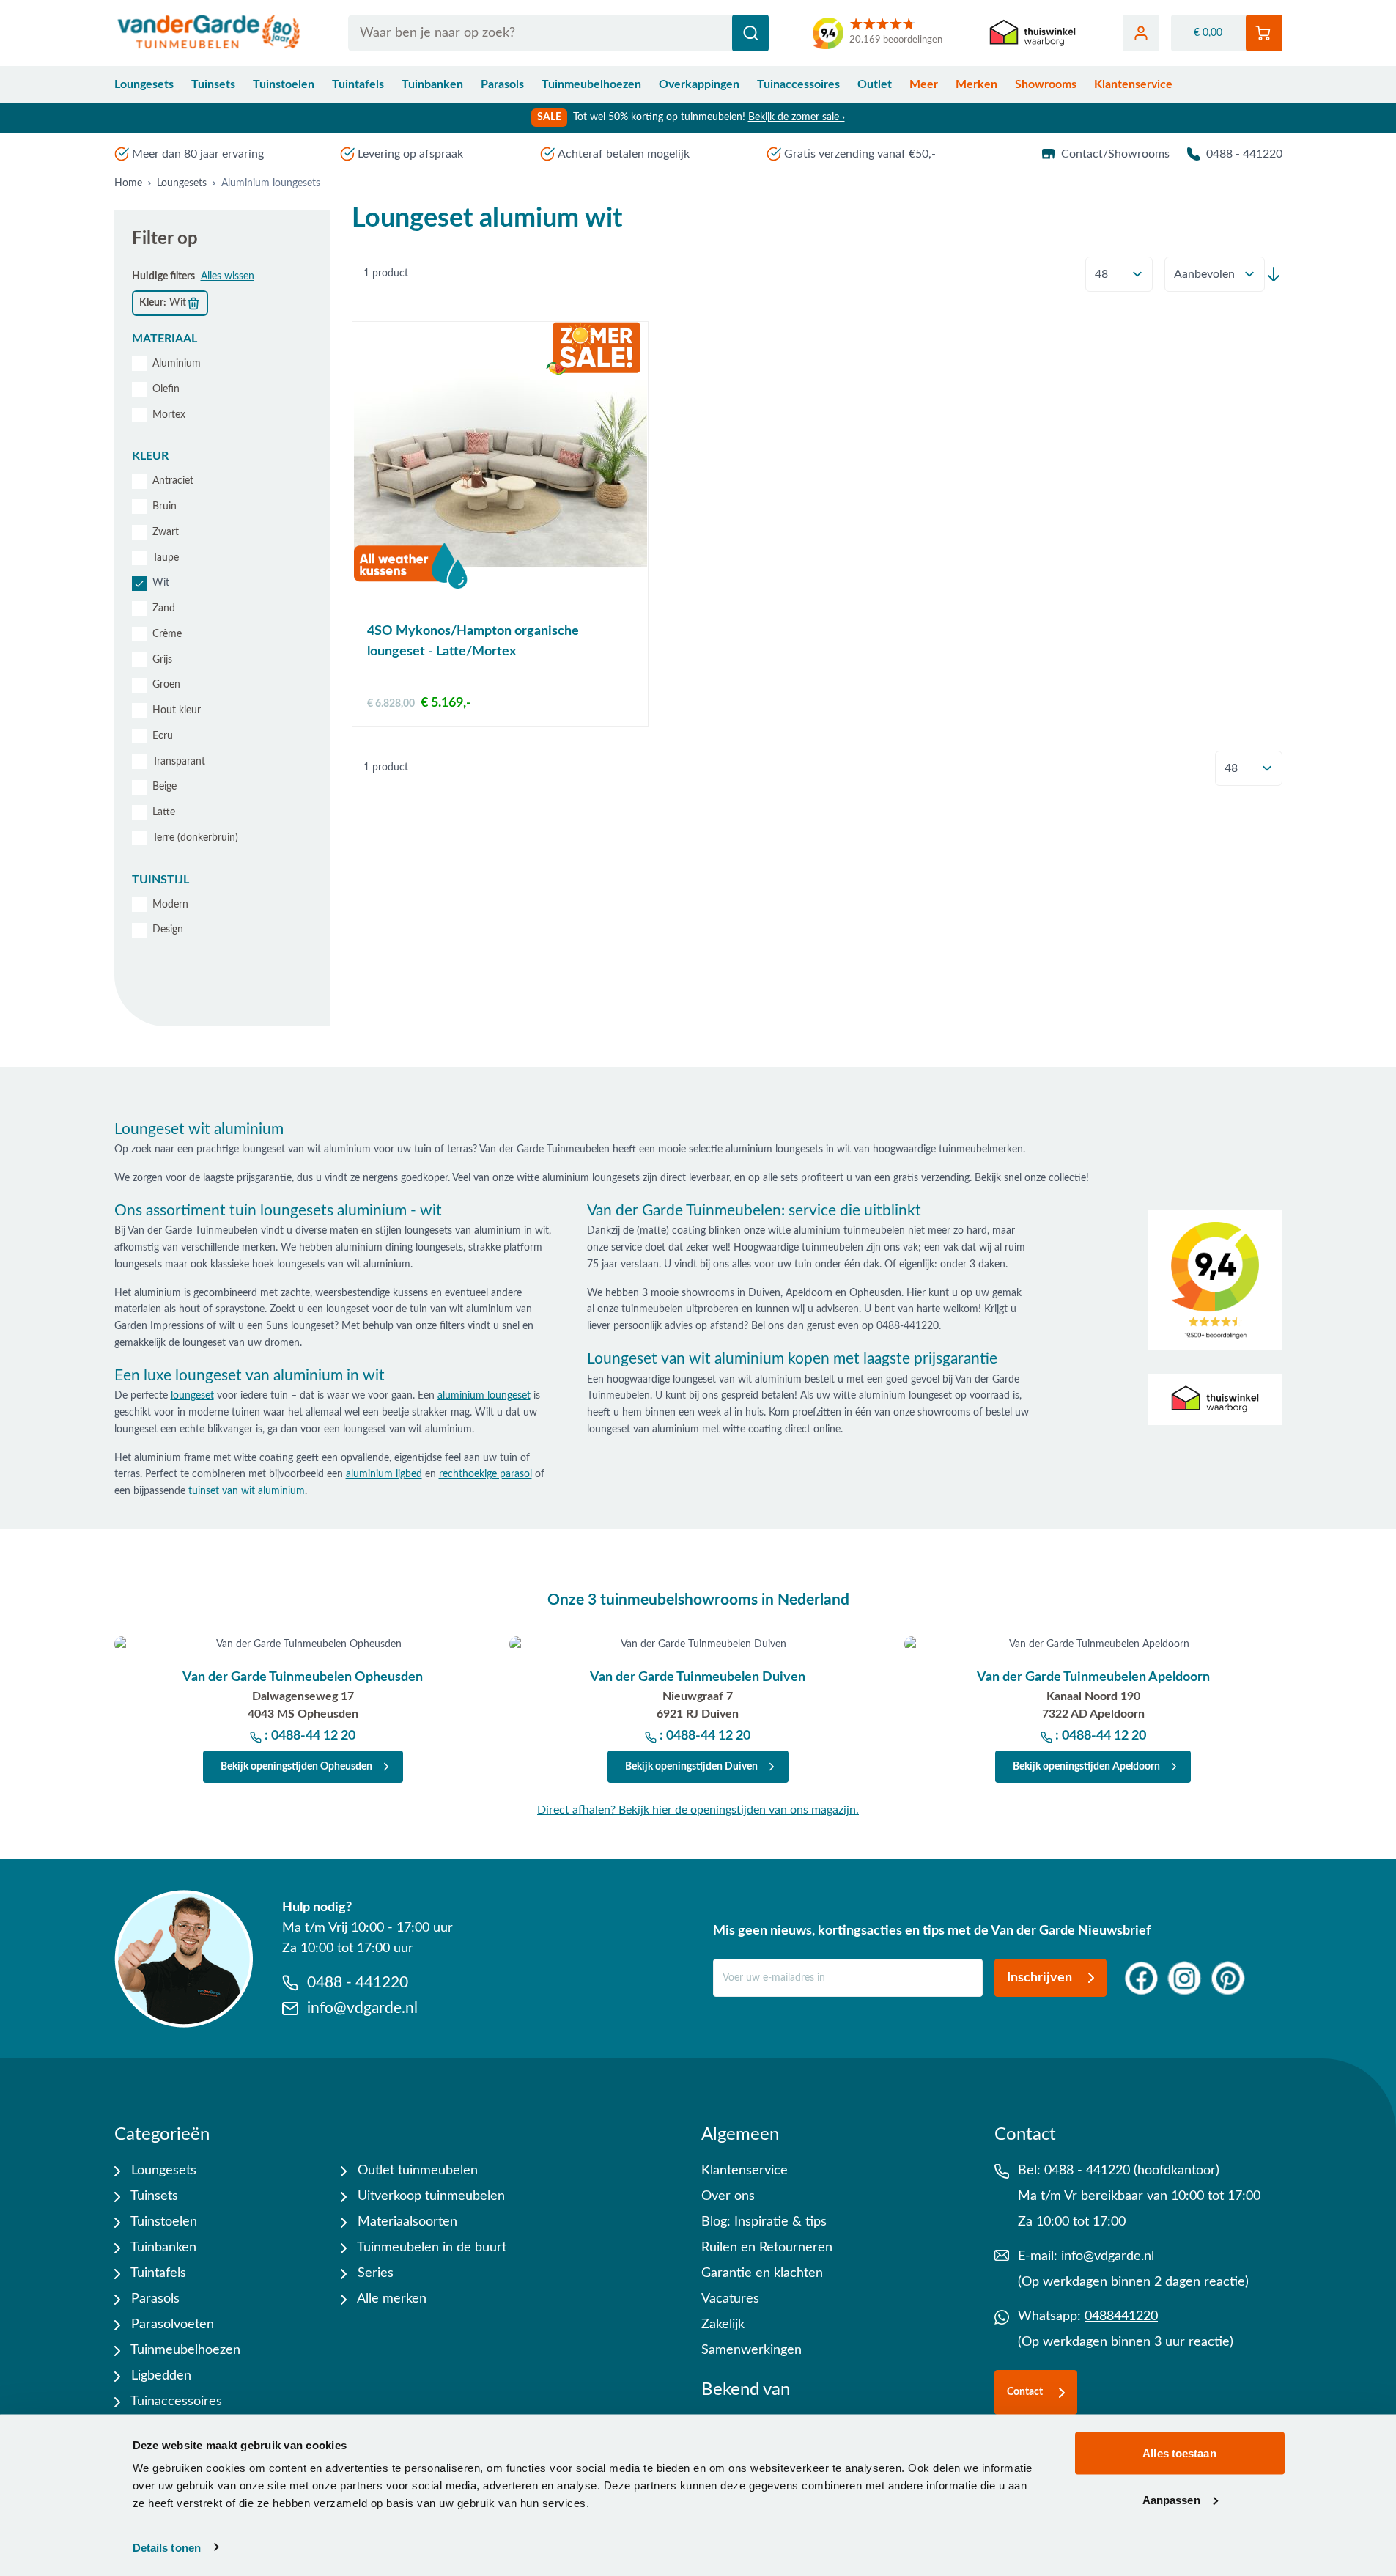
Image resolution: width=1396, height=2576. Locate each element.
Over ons (728, 2196)
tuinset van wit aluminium (247, 1491)
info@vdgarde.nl (1108, 2256)
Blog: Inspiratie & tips (764, 2222)
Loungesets (144, 84)
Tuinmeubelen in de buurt (430, 2248)
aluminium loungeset (484, 1396)
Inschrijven (1039, 1978)
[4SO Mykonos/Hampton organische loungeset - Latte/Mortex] (500, 468)
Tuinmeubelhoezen (591, 84)
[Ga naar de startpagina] (209, 33)
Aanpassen (1171, 2499)
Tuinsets (213, 84)
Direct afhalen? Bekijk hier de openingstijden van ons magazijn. (698, 1810)
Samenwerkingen (751, 2350)
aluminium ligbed (384, 1474)
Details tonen (167, 2547)
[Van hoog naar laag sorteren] (1274, 274)
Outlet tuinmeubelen (416, 2171)
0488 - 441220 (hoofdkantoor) (1132, 2171)
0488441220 (1121, 2316)
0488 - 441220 (1244, 154)
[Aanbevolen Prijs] (1215, 274)
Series (374, 2273)
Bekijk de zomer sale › (797, 117)
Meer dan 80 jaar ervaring (198, 154)
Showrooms (1046, 84)
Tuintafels (358, 84)
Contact (1025, 2392)
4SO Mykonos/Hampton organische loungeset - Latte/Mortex (473, 641)
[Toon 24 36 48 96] (1119, 275)
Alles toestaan (1179, 2453)
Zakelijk (723, 2325)
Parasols (502, 84)
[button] (222, 339)
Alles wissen (228, 276)
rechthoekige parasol (485, 1474)
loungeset (192, 1396)
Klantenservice (1133, 84)
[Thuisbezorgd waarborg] (1033, 33)
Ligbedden (159, 2376)
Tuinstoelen (284, 84)
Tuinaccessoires (798, 84)
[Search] (750, 33)
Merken (976, 84)
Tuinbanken (432, 84)
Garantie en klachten (762, 2273)
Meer (924, 84)
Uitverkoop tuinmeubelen (429, 2196)
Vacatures (730, 2299)
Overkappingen (699, 84)
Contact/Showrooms (1115, 154)
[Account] (1141, 33)
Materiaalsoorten (406, 2222)
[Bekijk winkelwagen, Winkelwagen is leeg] (1264, 33)
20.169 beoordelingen (896, 40)
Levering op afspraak (410, 154)
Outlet (875, 84)
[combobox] (559, 33)
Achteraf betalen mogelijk (624, 154)
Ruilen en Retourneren (767, 2248)
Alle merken (390, 2299)
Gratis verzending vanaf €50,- (860, 154)
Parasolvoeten (171, 2325)
